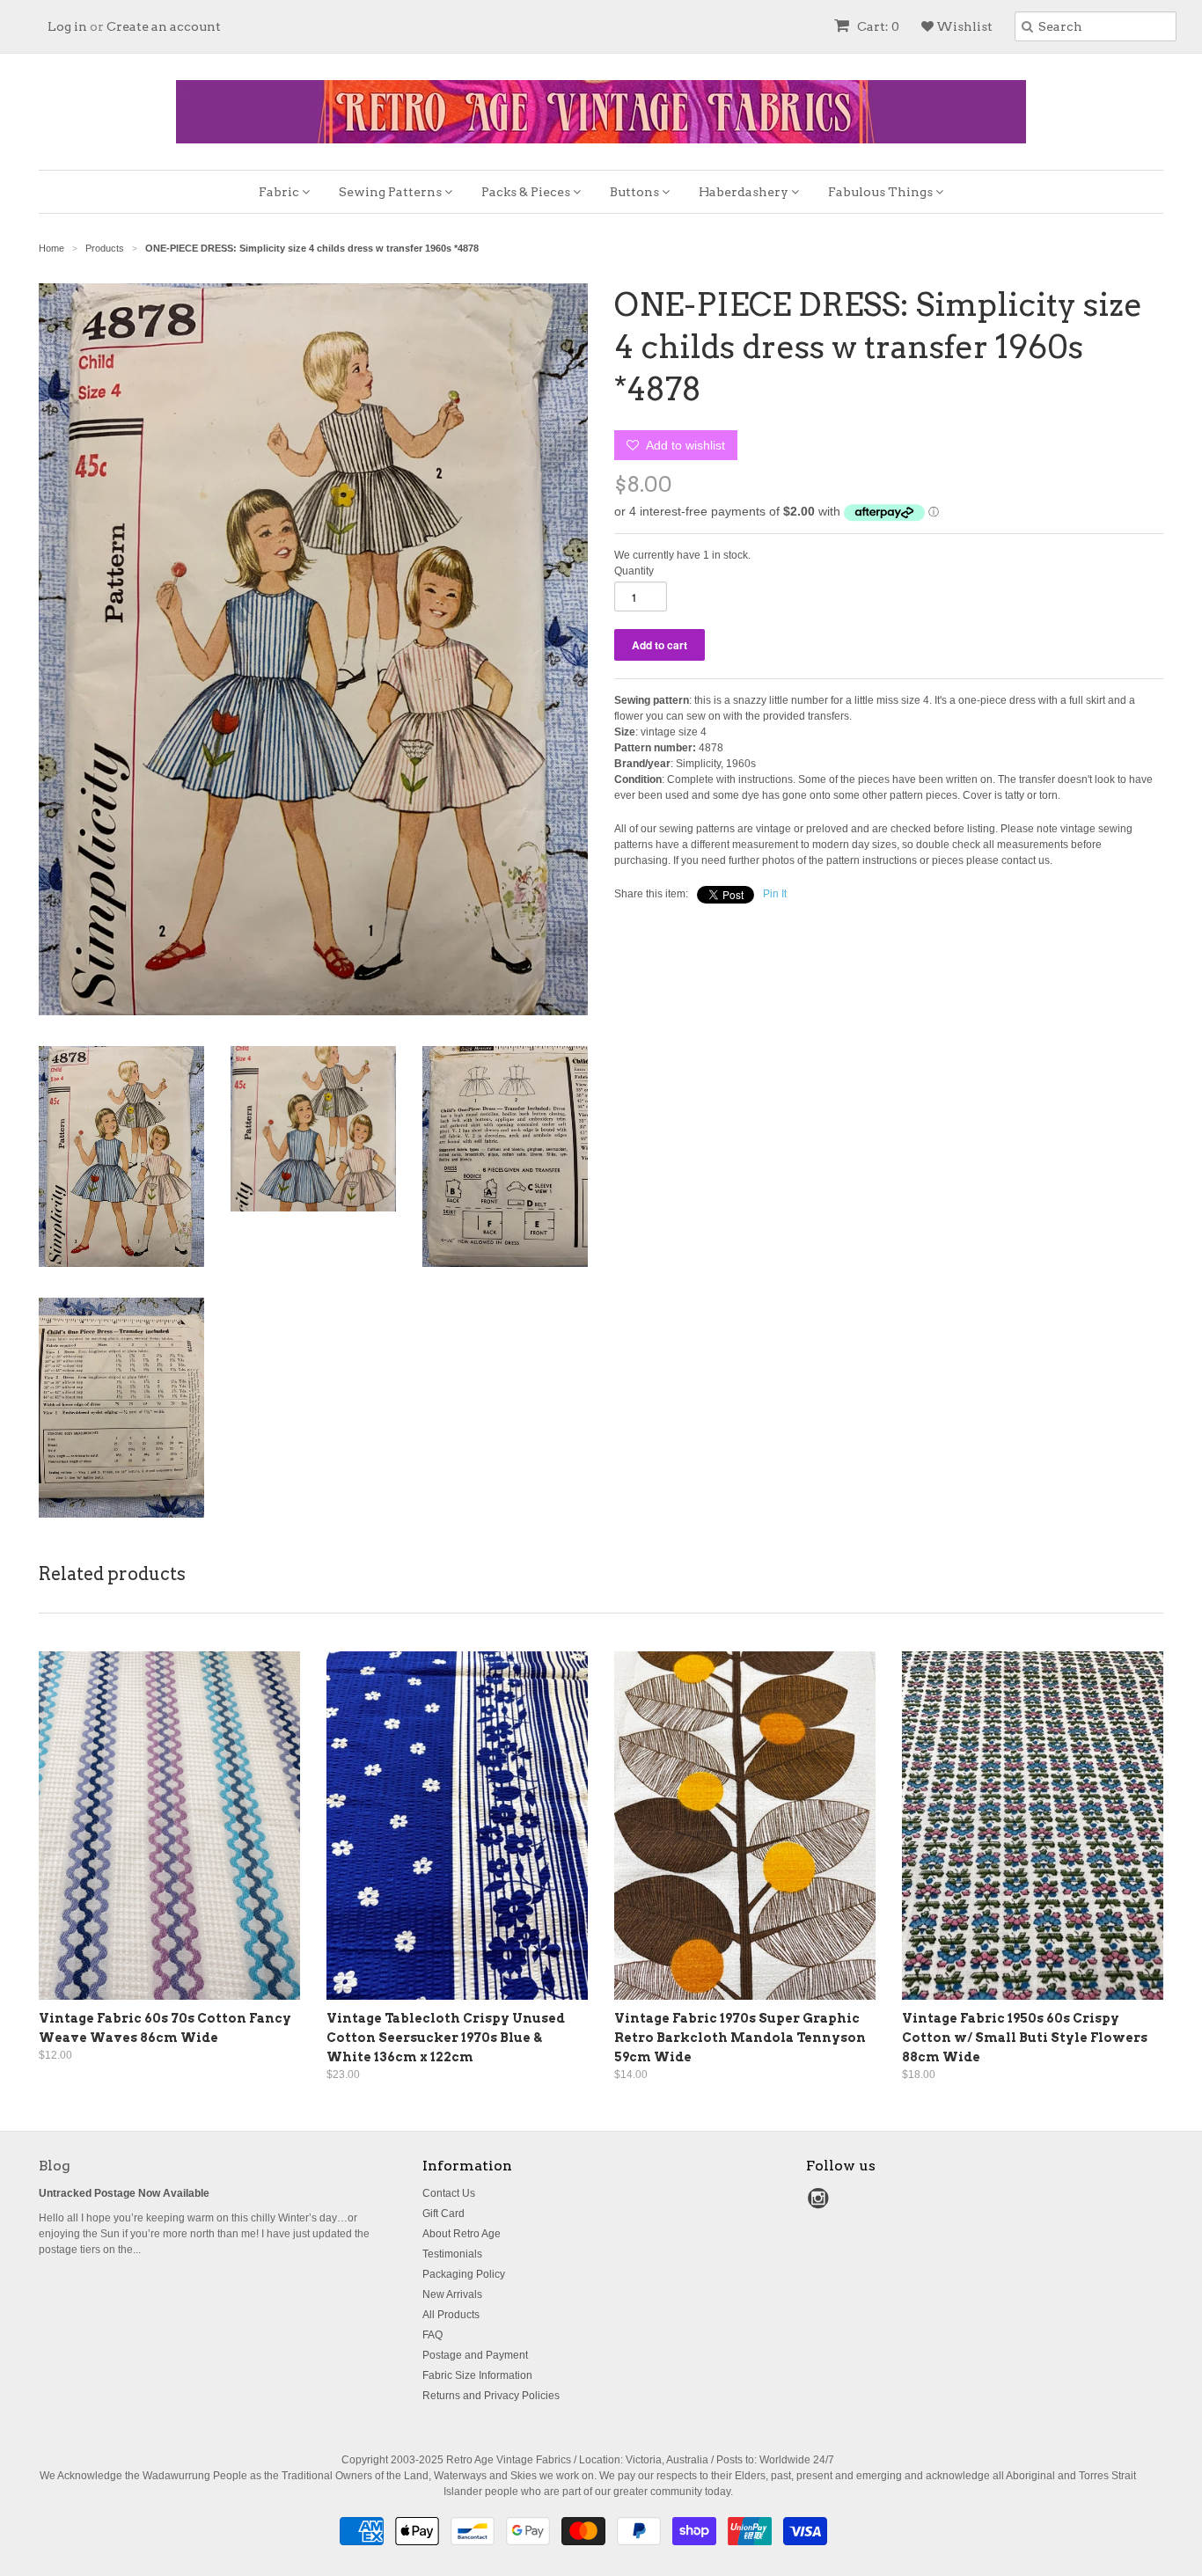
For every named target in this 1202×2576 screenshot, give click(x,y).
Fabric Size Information (477, 2375)
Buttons (636, 192)
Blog (55, 2166)
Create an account (164, 26)
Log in (67, 26)
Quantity (634, 571)
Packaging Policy (464, 2274)
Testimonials (452, 2254)
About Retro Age (462, 2234)
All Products (451, 2315)
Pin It (775, 894)
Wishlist (963, 26)
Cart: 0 (877, 26)
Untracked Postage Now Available (124, 2193)
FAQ (432, 2335)
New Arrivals (452, 2294)
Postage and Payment (475, 2355)
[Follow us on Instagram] (821, 2204)
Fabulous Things (882, 192)
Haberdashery (745, 192)
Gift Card (443, 2214)
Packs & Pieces (527, 192)
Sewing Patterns (392, 192)
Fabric (280, 192)
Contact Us (449, 2193)
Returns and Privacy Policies (491, 2396)
